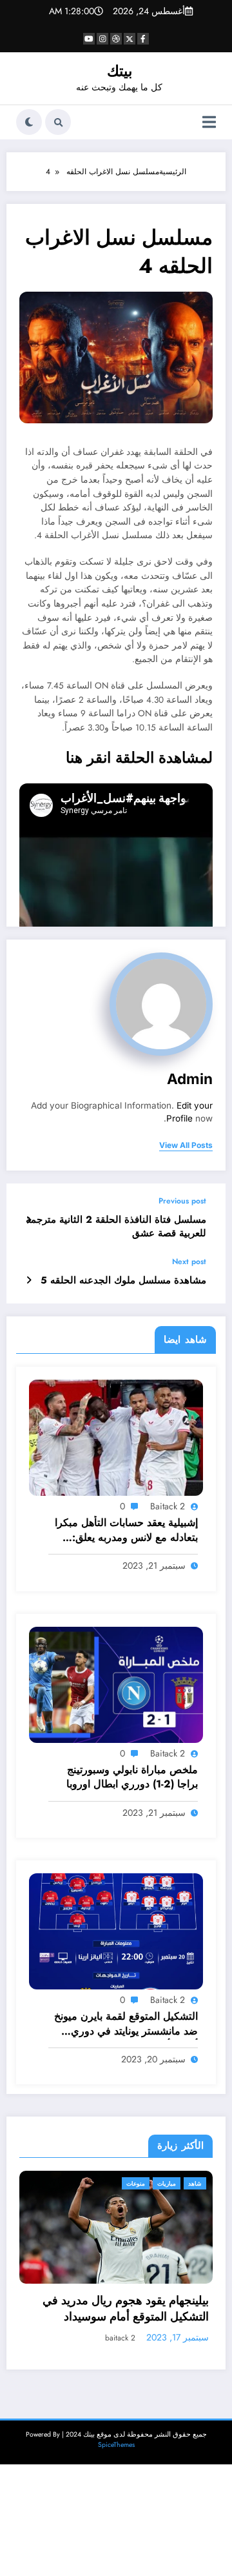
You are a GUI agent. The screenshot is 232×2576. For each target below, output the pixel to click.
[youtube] (89, 39)
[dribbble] (116, 39)
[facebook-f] (143, 39)
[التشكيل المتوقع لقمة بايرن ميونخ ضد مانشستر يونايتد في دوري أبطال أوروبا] (116, 1931)
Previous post (182, 1201)
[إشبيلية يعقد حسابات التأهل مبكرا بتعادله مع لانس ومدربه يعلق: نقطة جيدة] (116, 1437)
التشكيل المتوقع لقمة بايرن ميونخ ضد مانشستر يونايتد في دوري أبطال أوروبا (126, 2025)
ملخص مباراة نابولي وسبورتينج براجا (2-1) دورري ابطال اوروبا (132, 1777)
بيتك (120, 71)
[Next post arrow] (29, 1280)
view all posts (186, 1145)
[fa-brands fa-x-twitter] (130, 39)
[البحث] (58, 122)
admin (190, 1079)
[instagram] (102, 39)
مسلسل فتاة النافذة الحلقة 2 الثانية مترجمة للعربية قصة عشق (116, 1227)
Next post (189, 1262)
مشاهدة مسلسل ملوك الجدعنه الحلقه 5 (123, 1281)
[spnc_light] (29, 122)
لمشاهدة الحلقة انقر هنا (139, 758)
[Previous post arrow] (29, 1220)
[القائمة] (209, 122)
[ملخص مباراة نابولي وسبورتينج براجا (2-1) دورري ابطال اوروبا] (116, 1684)
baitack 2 (168, 1506)
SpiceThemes (116, 2434)
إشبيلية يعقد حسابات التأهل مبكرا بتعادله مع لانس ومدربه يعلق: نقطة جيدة (126, 1531)
